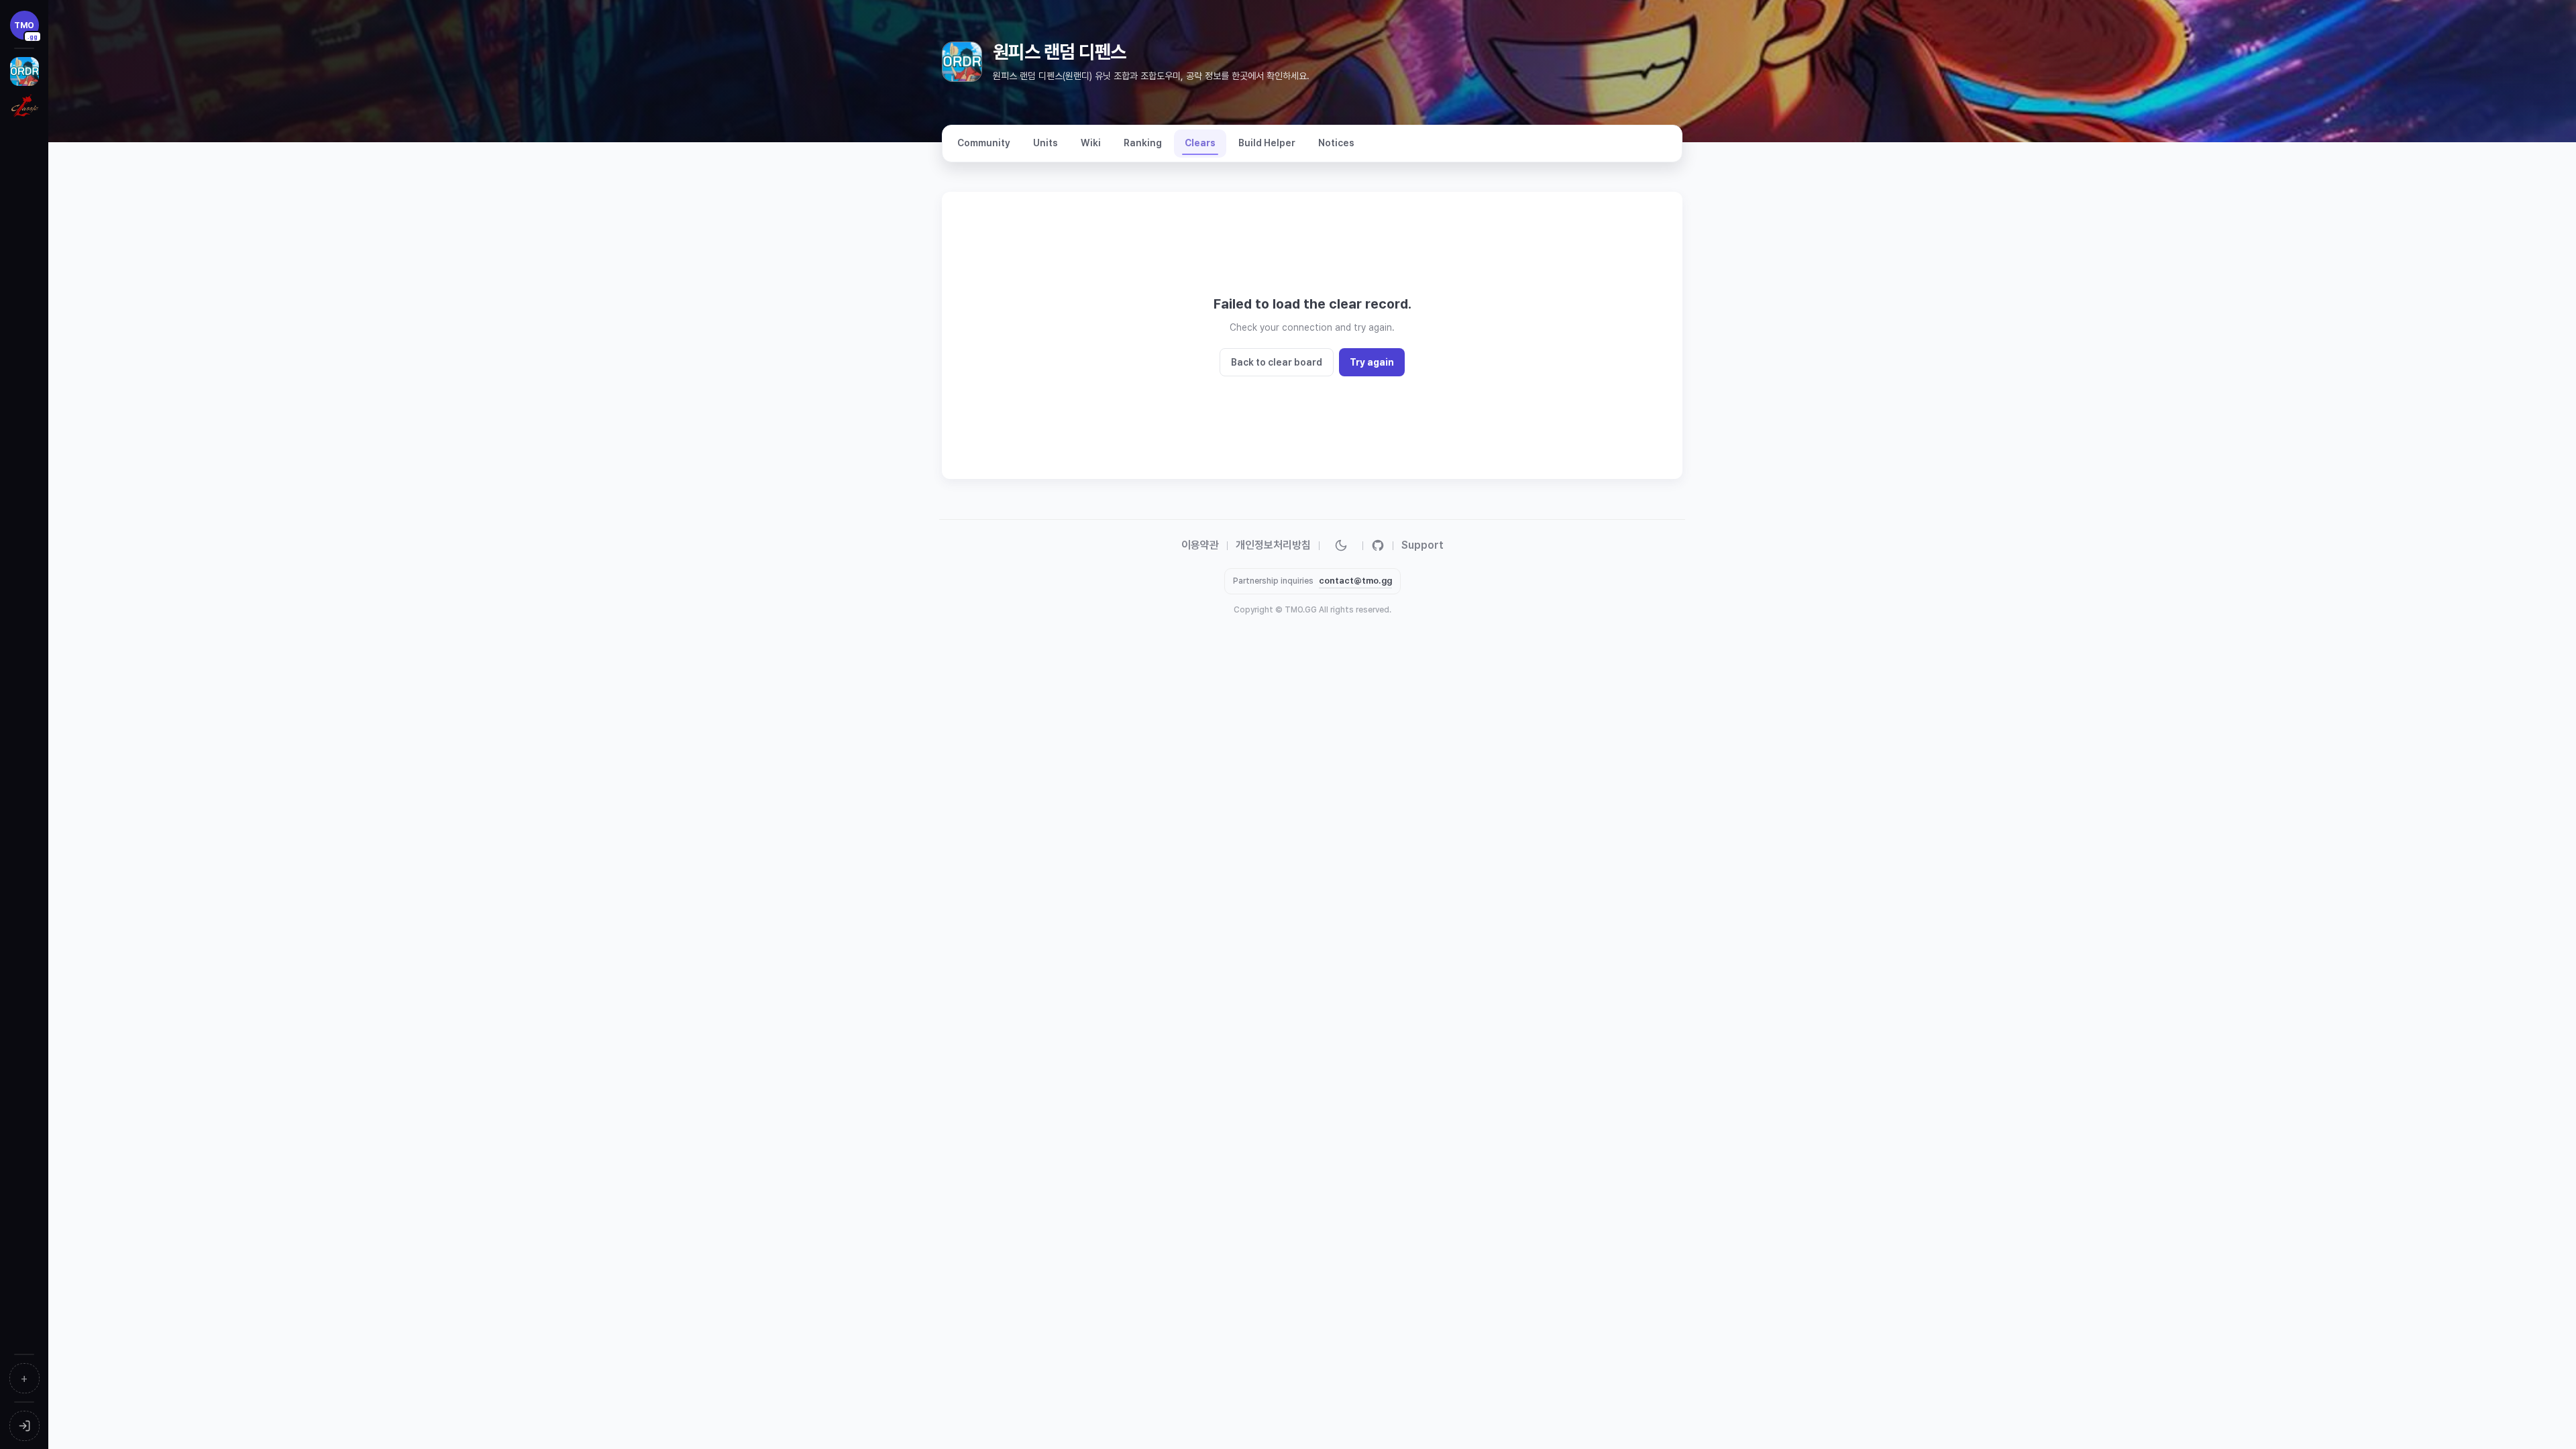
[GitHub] (1378, 545)
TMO (26, 30)
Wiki (1091, 143)
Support (1423, 545)
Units (1045, 143)
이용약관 (1200, 545)
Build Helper (1267, 143)
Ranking (1143, 143)
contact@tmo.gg (1355, 581)
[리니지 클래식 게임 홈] (24, 107)
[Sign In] (24, 1426)
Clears (1200, 143)
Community (984, 143)
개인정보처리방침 (1273, 545)
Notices (1336, 143)
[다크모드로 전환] (1341, 545)
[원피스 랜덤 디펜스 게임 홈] (24, 71)
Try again (1372, 362)
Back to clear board (1277, 362)
